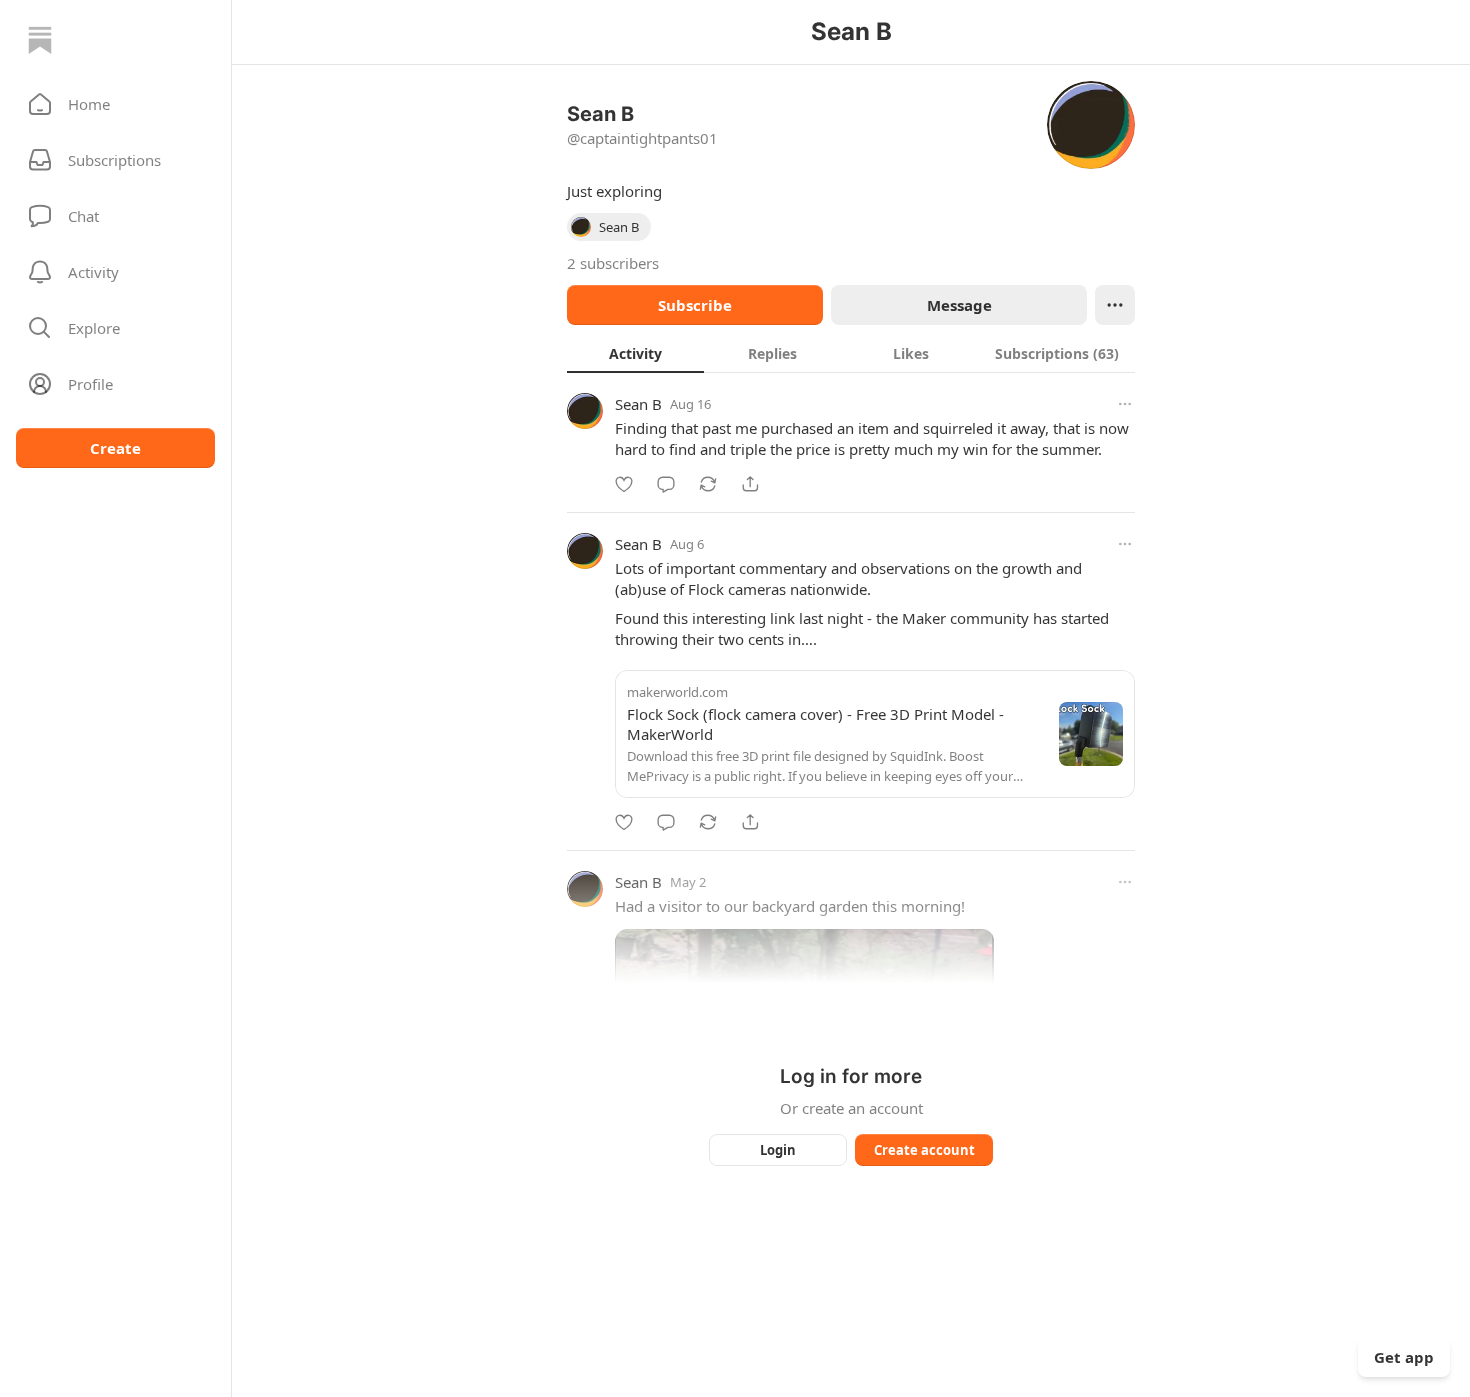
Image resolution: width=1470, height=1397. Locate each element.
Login (778, 1150)
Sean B (638, 404)
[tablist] (851, 353)
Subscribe (695, 305)
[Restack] (708, 484)
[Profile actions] (1115, 305)
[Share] (750, 484)
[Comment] (666, 484)
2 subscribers (613, 263)
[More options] (1125, 404)
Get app (1404, 1357)
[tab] (635, 353)
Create (115, 448)
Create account (924, 1150)
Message (959, 305)
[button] (115, 104)
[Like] (624, 484)
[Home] (40, 40)
